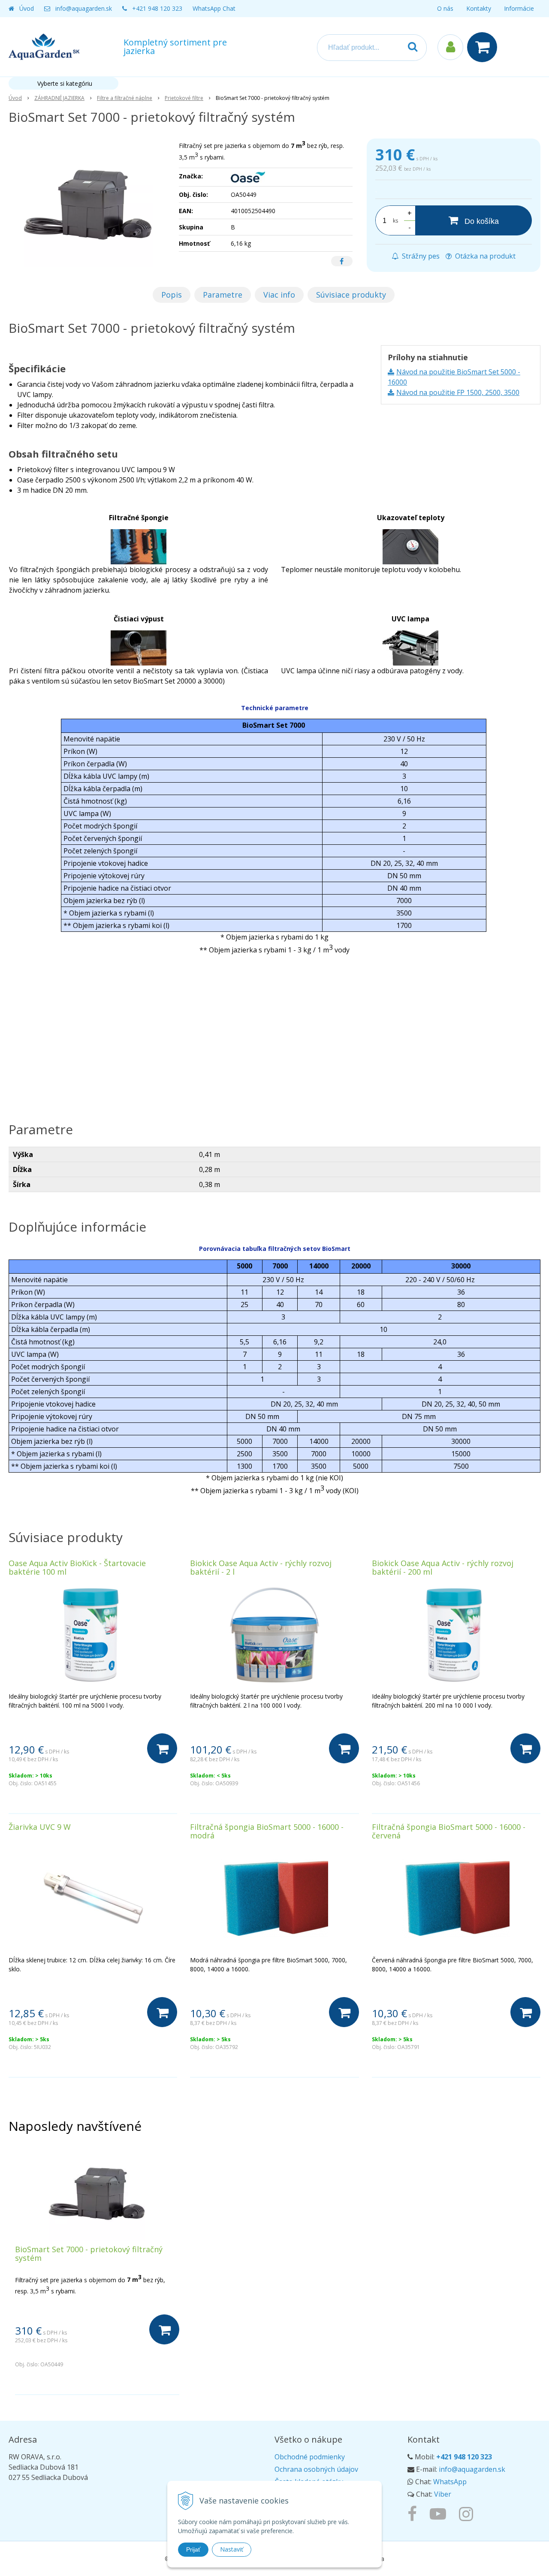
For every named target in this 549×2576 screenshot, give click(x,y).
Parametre (223, 295)
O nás (445, 8)
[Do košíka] (162, 1748)
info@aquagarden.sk (84, 8)
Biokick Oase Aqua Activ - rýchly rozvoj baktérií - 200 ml (443, 1567)
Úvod (27, 8)
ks (395, 221)
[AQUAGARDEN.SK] (468, 2513)
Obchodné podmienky (310, 2457)
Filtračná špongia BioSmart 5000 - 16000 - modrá (267, 1831)
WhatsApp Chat (214, 8)
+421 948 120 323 (157, 8)
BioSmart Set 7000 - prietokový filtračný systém (89, 2254)
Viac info (279, 295)
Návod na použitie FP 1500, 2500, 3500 (458, 392)
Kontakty (479, 8)
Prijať (193, 2549)
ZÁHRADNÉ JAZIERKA (59, 98)
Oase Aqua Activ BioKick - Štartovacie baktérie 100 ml (77, 1567)
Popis (172, 295)
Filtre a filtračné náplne (125, 98)
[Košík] (484, 47)
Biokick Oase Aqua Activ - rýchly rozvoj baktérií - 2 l (261, 1567)
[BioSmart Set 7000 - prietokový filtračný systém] (88, 203)
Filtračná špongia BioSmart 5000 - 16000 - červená (449, 1831)
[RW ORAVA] (414, 2513)
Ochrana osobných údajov (316, 2469)
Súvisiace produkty (351, 295)
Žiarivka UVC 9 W (40, 1827)
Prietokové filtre (184, 98)
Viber (443, 2494)
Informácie (519, 8)
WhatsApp (450, 2482)
